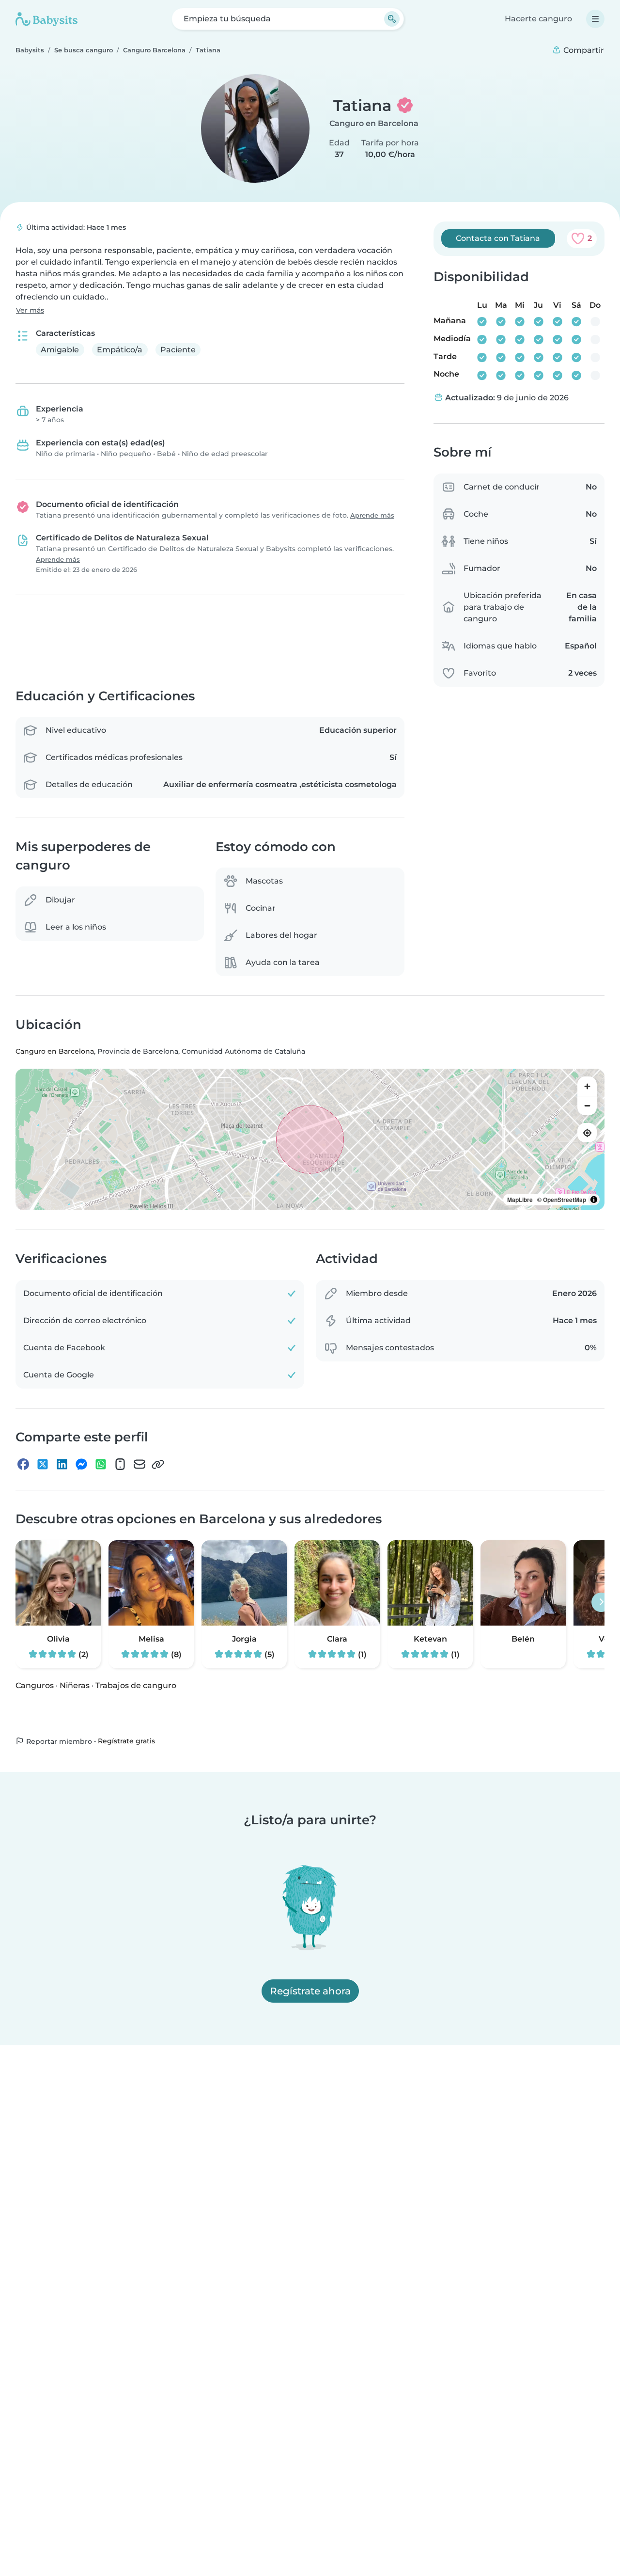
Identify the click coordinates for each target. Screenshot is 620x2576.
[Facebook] (23, 1465)
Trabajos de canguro (136, 1685)
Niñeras (75, 1685)
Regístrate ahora (310, 1991)
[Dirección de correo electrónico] (139, 1465)
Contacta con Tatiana (498, 238)
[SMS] (120, 1465)
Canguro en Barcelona (374, 123)
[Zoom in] (587, 1087)
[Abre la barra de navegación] (595, 19)
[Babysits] (46, 19)
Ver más (30, 310)
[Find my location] (587, 1133)
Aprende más (372, 515)
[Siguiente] (601, 1602)
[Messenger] (81, 1465)
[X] (43, 1465)
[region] (310, 1140)
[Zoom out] (587, 1106)
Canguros (35, 1685)
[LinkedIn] (62, 1465)
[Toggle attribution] (594, 1200)
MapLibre (520, 1200)
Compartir (583, 50)
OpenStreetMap (565, 1200)
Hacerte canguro (538, 19)
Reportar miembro (58, 1741)
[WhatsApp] (101, 1465)
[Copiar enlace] (158, 1465)
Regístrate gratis (126, 1741)
